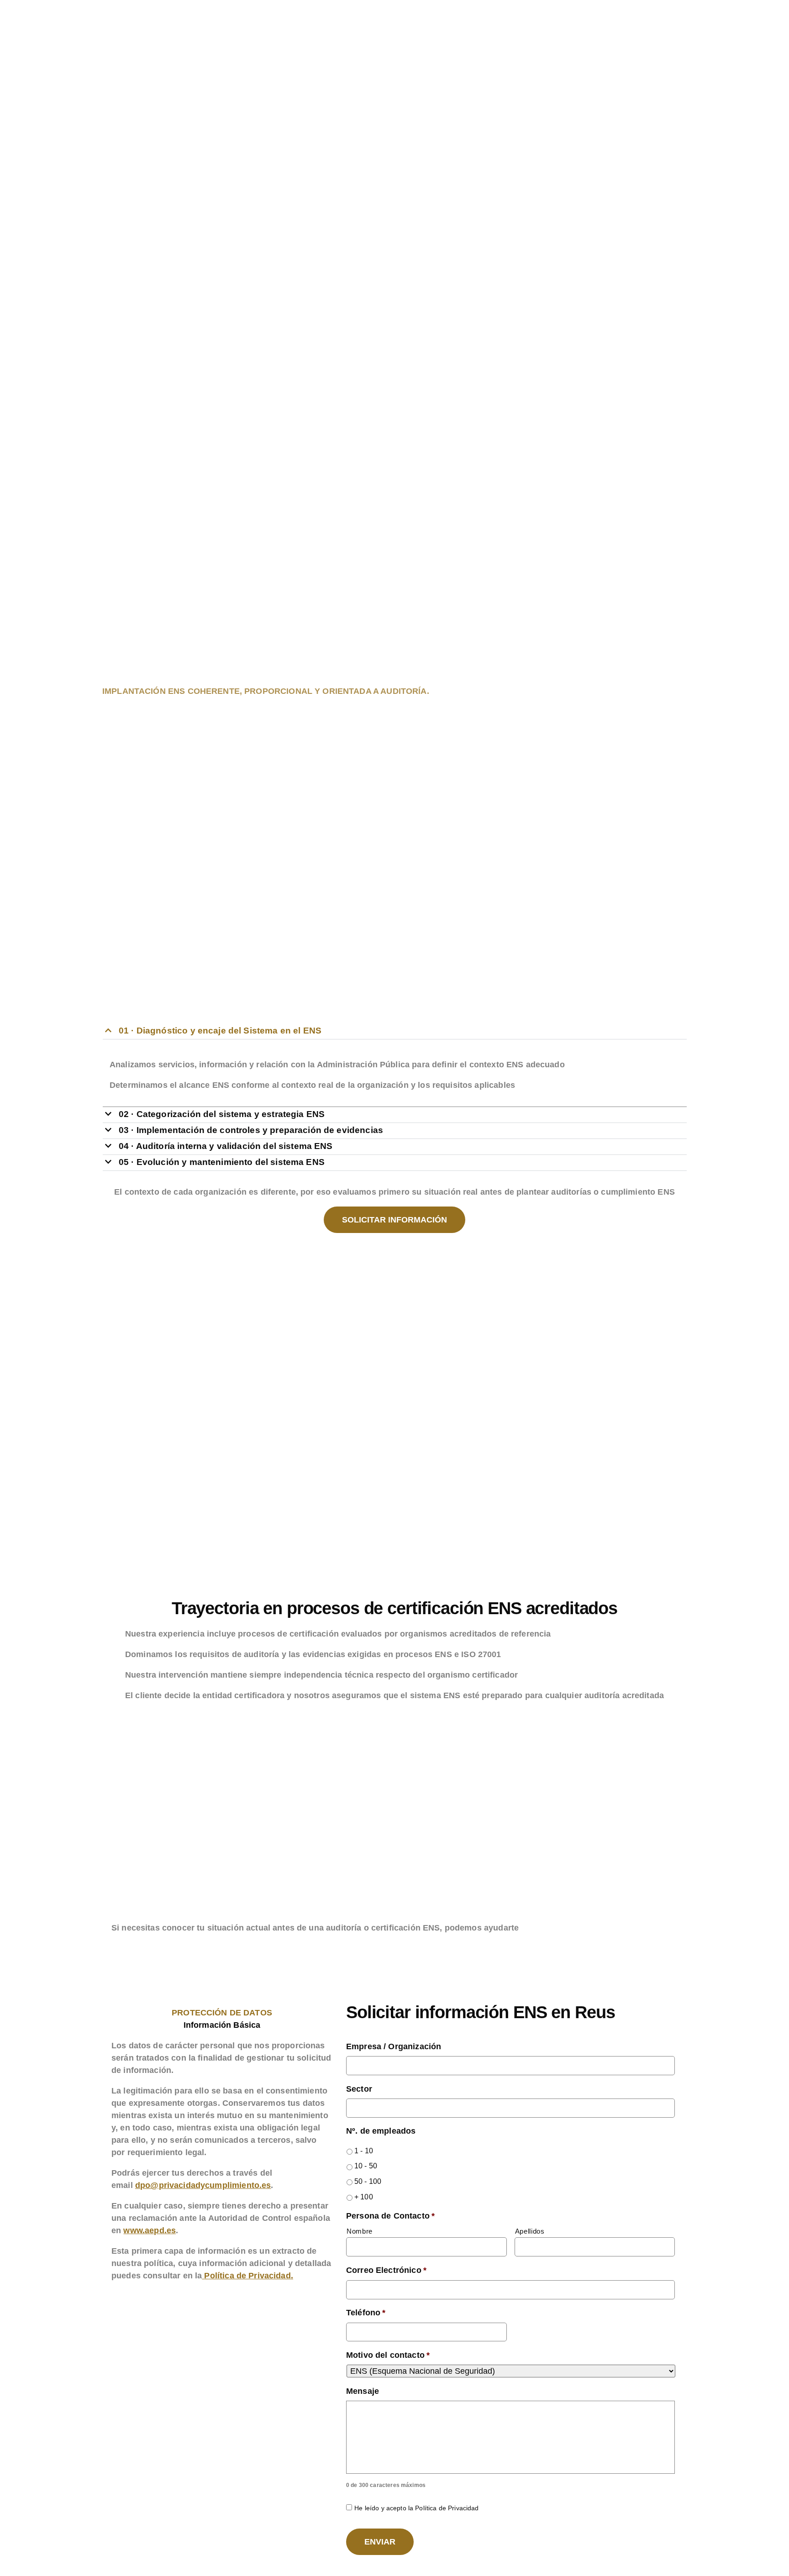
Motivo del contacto (388, 2355)
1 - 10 (364, 2151)
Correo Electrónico (386, 2270)
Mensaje (363, 2391)
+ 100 (364, 2197)
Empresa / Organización (394, 2046)
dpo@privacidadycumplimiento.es (203, 2185)
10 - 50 (366, 2166)
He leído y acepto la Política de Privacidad (416, 2508)
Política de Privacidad (247, 2276)
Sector (359, 2089)
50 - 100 (368, 2181)
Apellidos (530, 2231)
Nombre (360, 2231)
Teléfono (366, 2313)
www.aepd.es (150, 2230)
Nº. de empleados (381, 2131)
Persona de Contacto (390, 2216)
